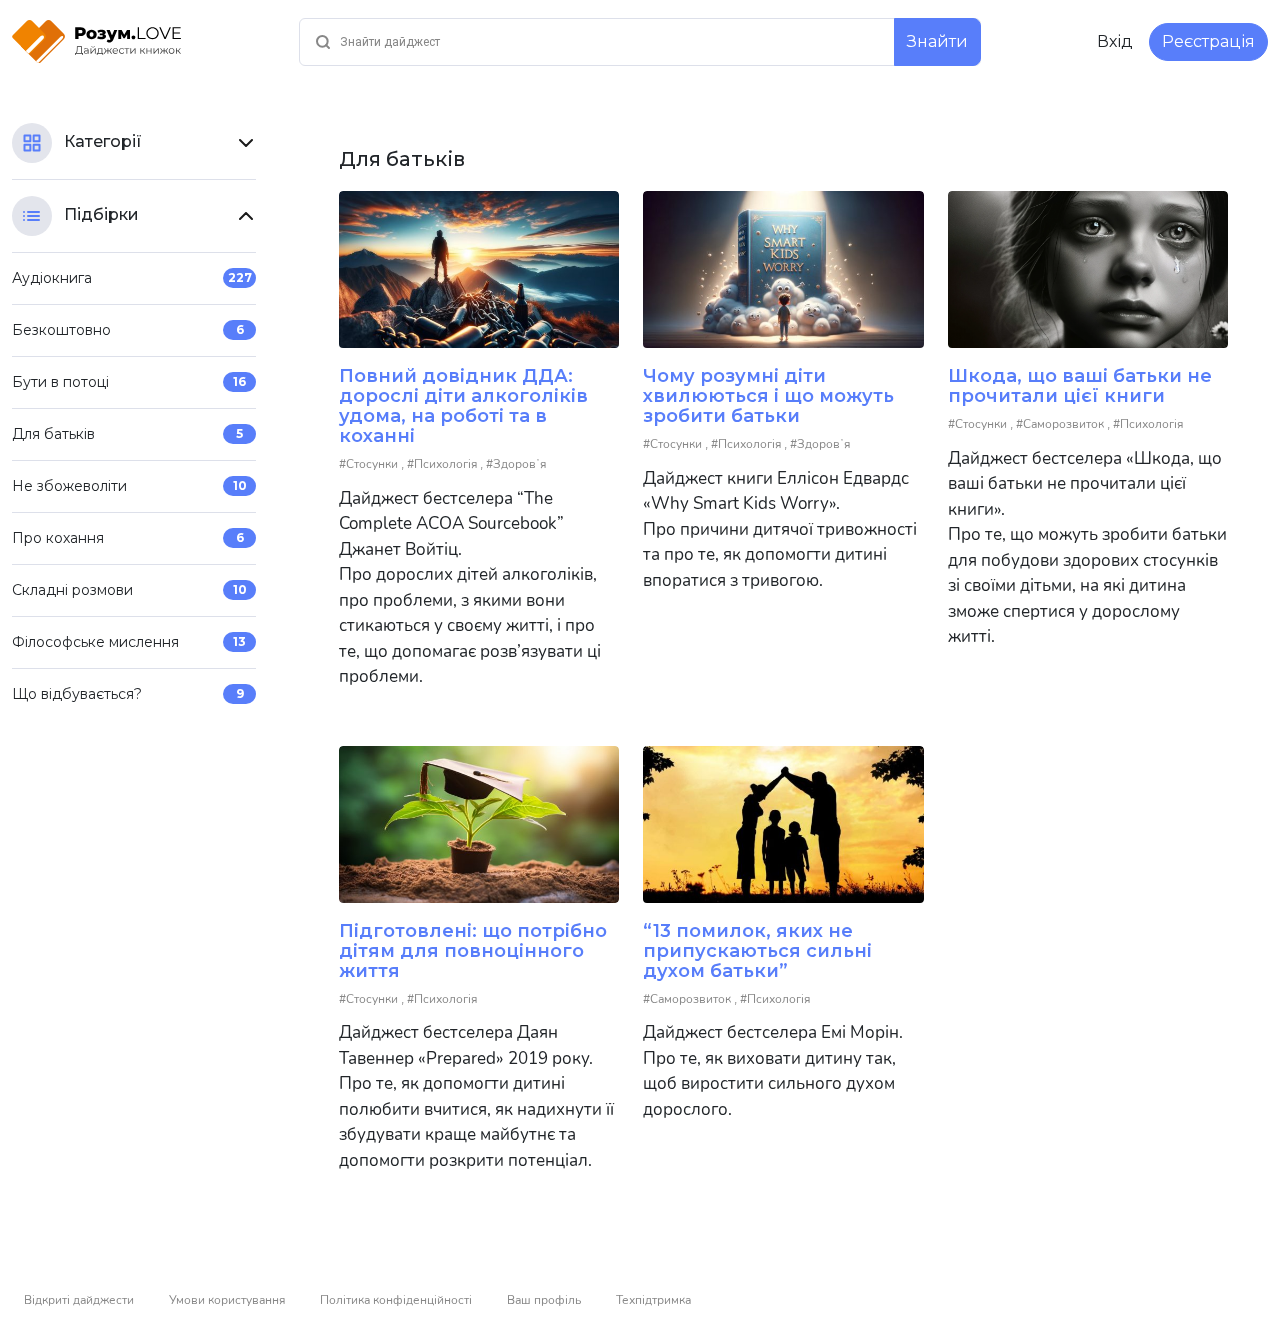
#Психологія (443, 464)
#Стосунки (370, 464)
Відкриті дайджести (79, 1300)
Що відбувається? (128, 694)
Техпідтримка (653, 1300)
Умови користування (227, 1300)
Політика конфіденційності (396, 1300)
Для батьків (127, 434)
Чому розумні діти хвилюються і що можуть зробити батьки (768, 396)
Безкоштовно (128, 330)
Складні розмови (129, 590)
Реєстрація (1208, 41)
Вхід (1115, 41)
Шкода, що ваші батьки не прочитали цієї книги (1080, 386)
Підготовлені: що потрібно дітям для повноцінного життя (473, 951)
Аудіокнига (132, 278)
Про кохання (128, 538)
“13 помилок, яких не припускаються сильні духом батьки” (757, 951)
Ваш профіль (544, 1300)
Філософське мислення (129, 642)
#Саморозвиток (1061, 424)
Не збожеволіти (129, 486)
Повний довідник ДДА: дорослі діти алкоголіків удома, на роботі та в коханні (463, 406)
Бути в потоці (129, 382)
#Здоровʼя (516, 464)
